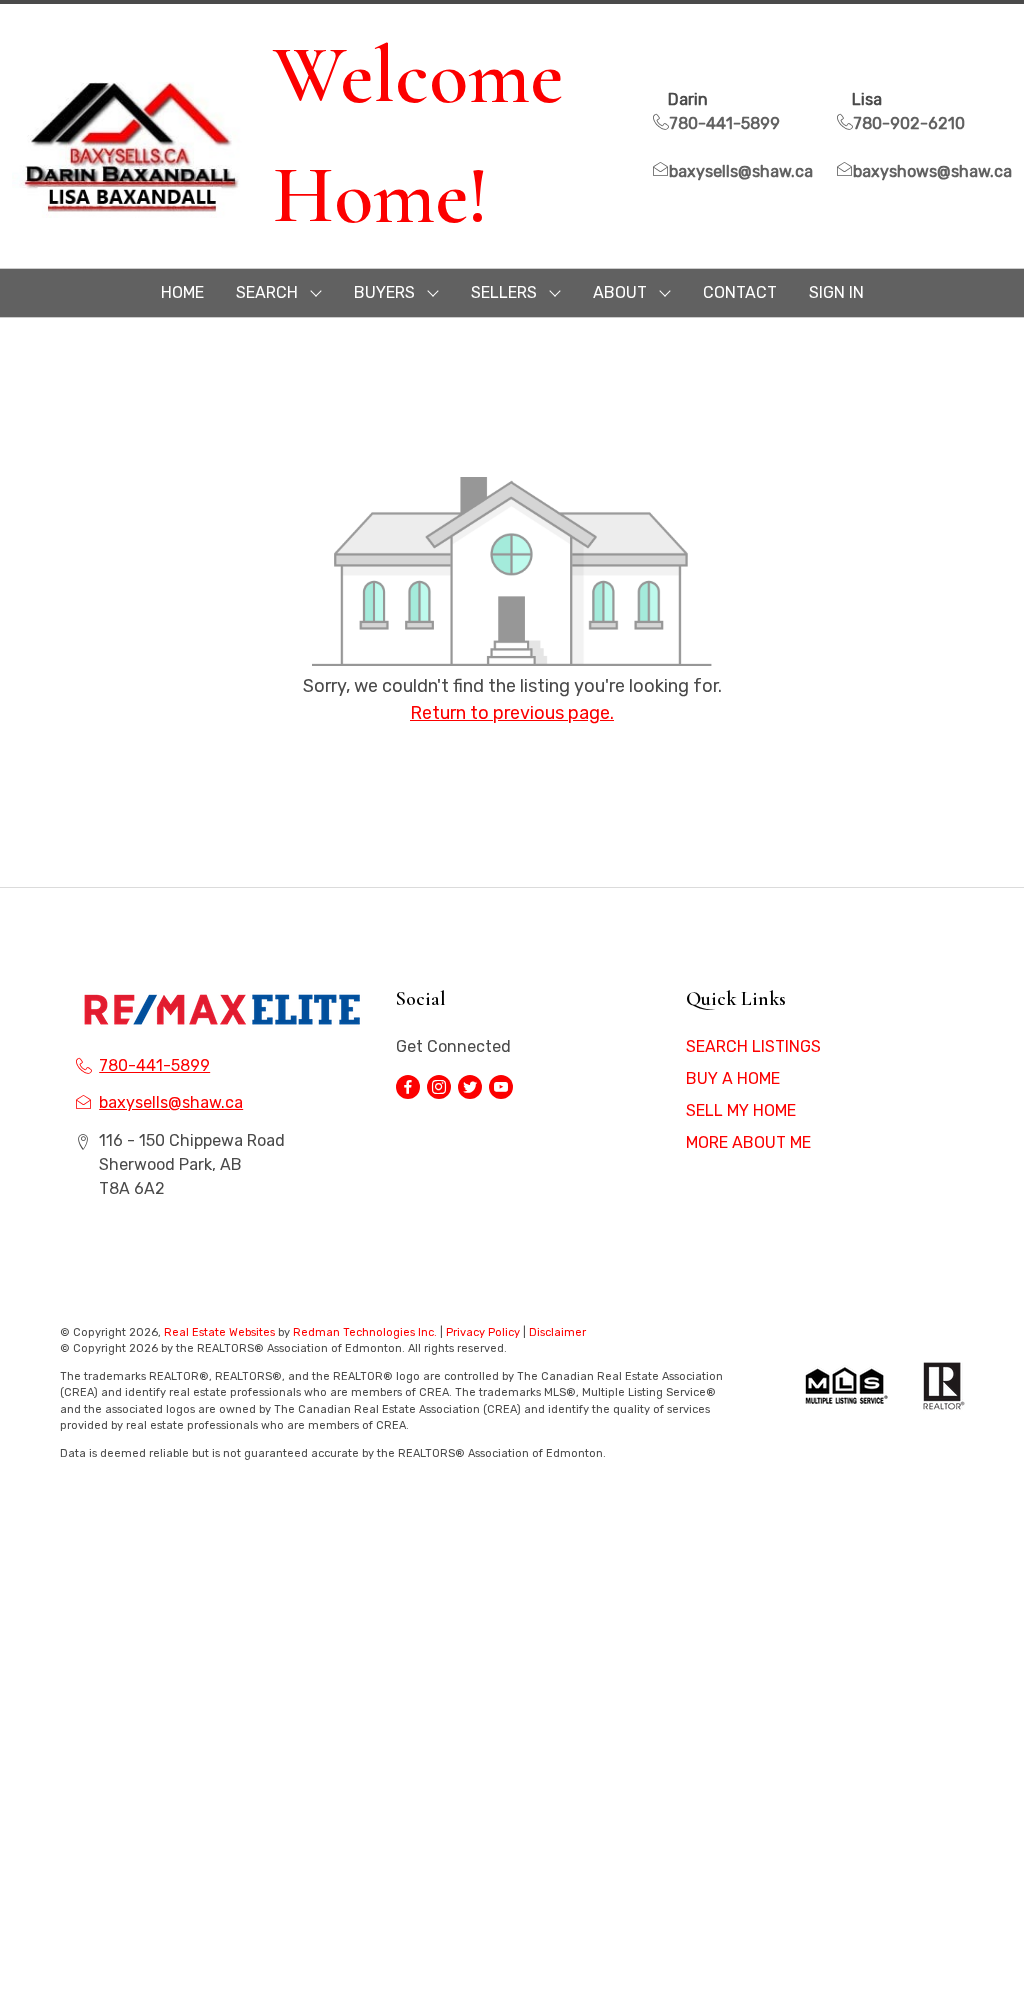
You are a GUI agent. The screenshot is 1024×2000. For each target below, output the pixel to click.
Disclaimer (557, 1332)
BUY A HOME (733, 1078)
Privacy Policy (483, 1332)
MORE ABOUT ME (748, 1142)
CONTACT (740, 292)
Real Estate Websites (221, 1332)
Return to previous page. (512, 713)
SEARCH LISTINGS (753, 1046)
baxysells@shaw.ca (741, 171)
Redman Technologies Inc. (366, 1332)
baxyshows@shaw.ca (932, 171)
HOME (182, 292)
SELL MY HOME (741, 1110)
